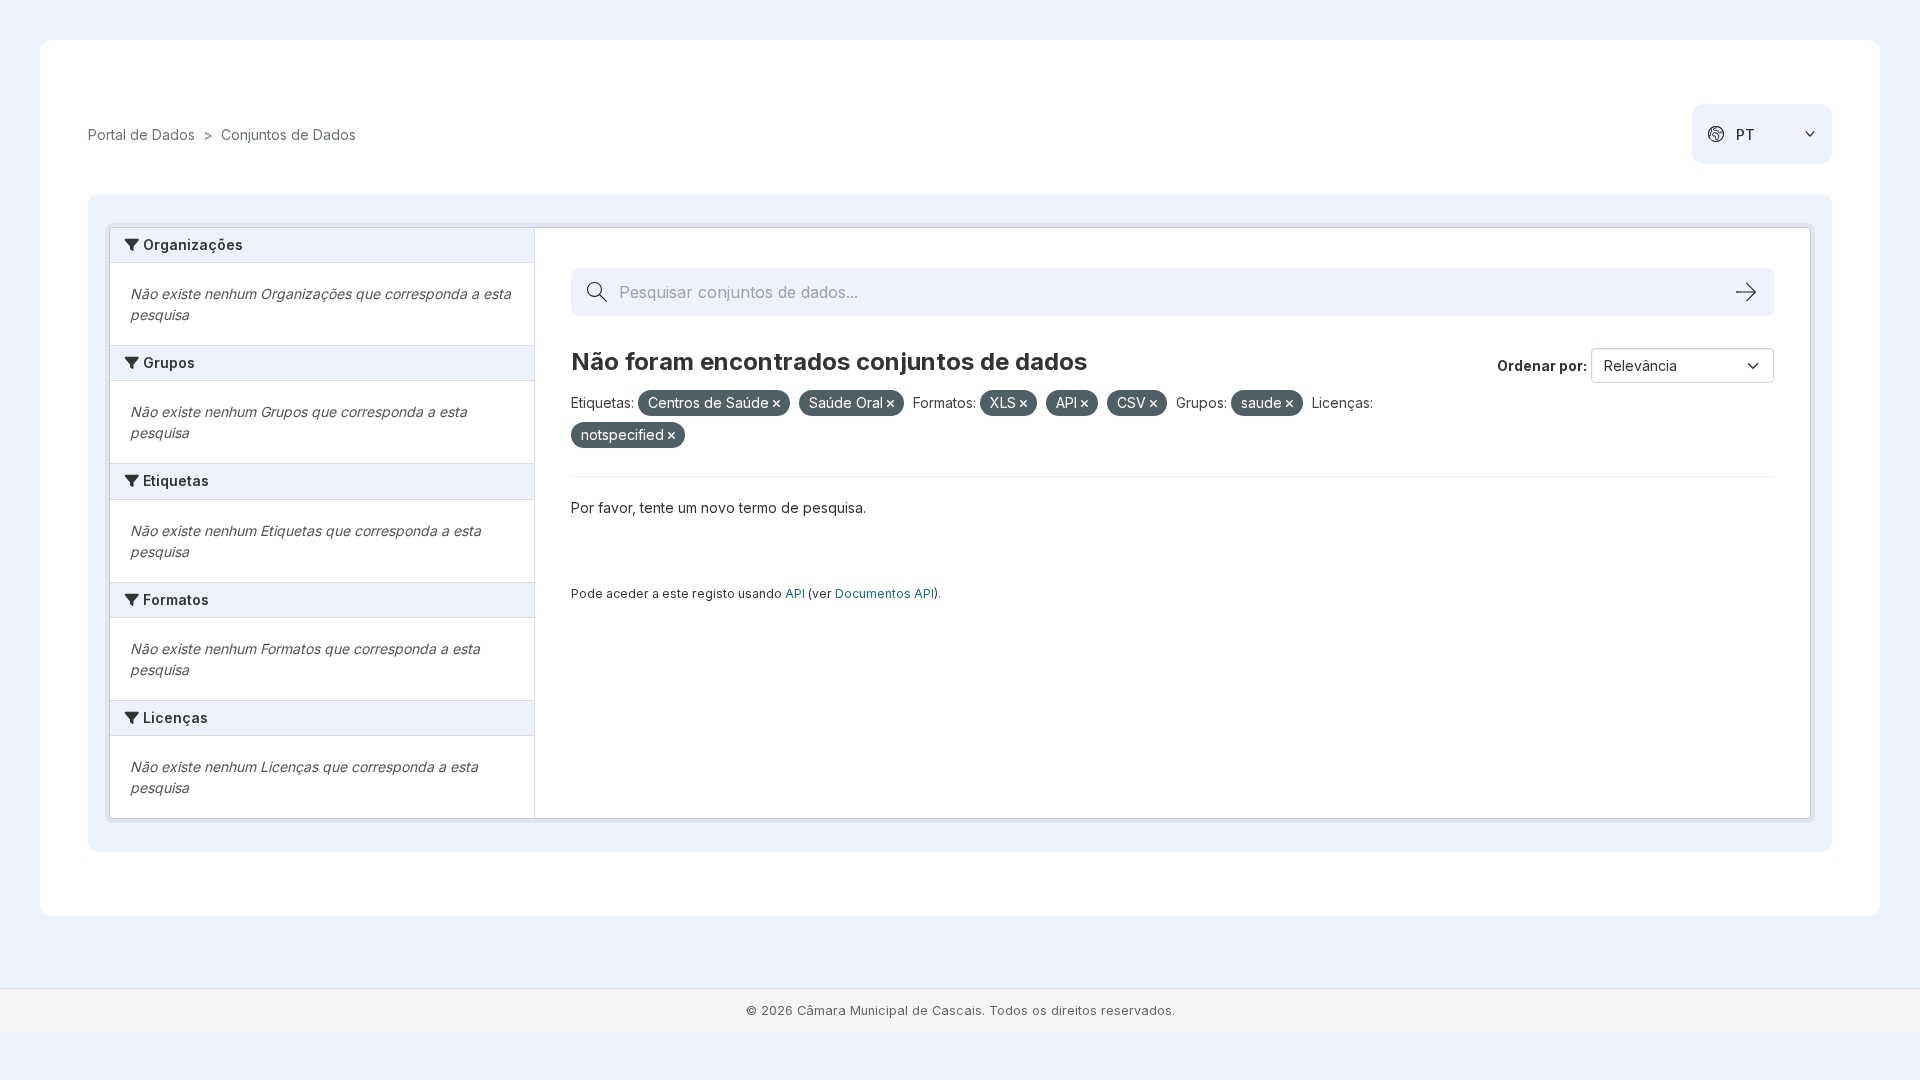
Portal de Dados (141, 134)
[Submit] (1746, 292)
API (795, 593)
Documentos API (884, 593)
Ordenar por (1540, 365)
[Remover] (776, 404)
